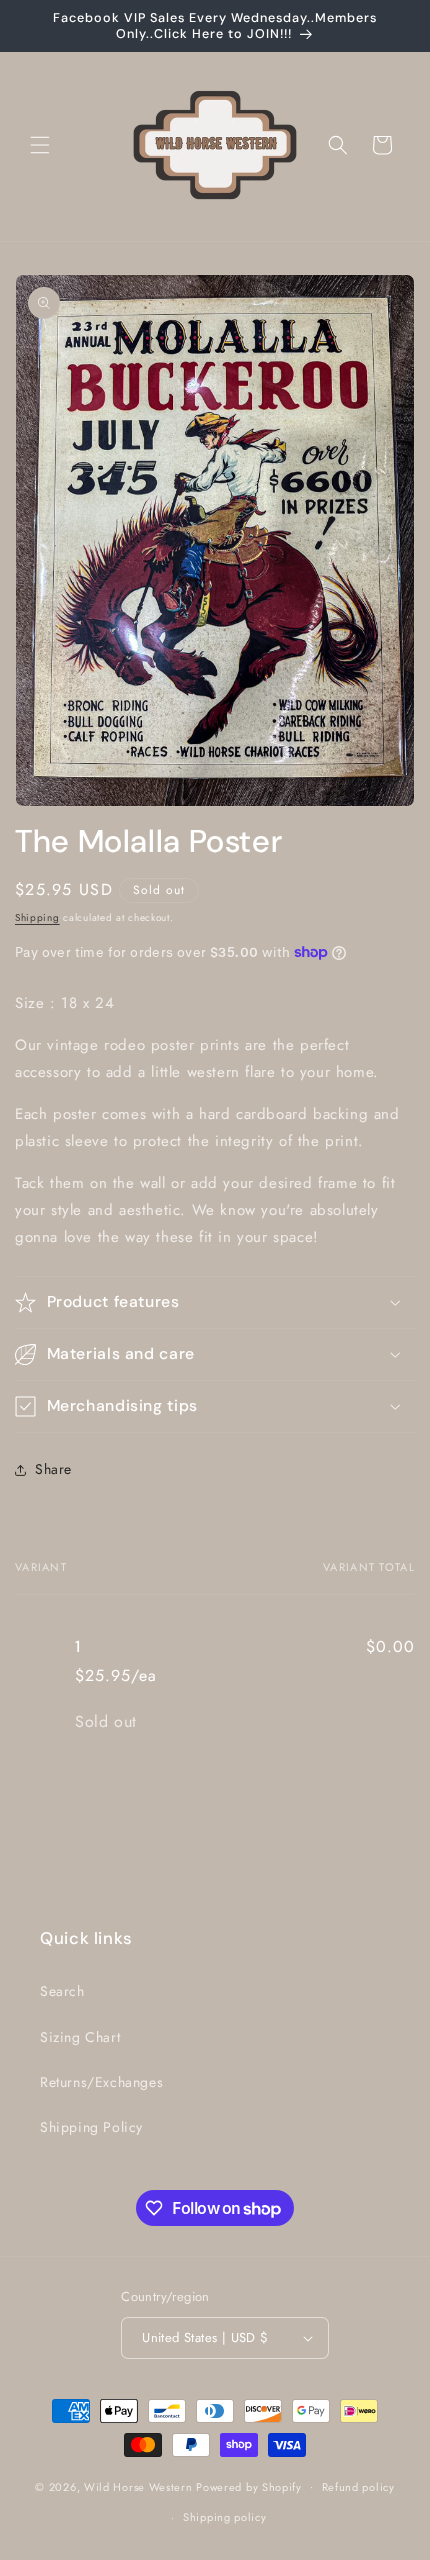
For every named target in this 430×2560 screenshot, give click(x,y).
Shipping (37, 917)
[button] (40, 145)
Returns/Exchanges (101, 2082)
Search (62, 1991)
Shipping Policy (91, 2127)
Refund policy (358, 2487)
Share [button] (53, 1469)
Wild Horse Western (138, 2486)
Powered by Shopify (249, 2486)
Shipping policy (225, 2517)
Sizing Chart (80, 2037)
